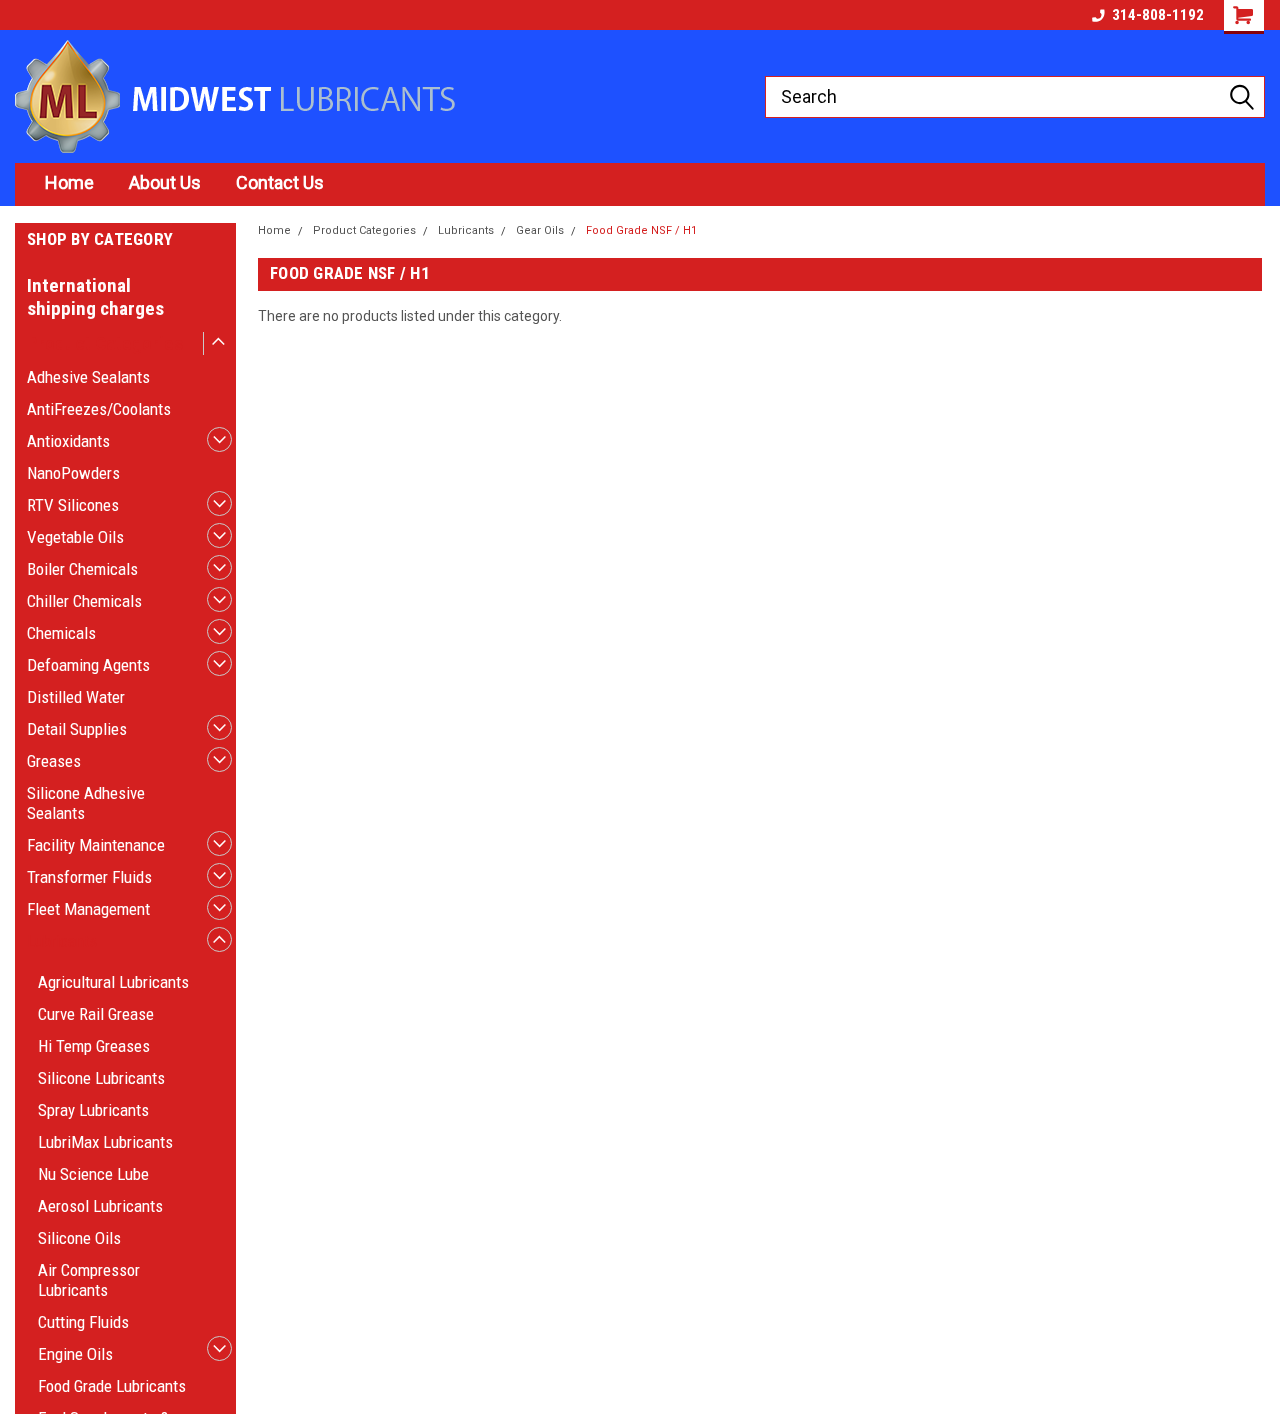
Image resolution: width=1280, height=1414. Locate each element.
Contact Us (280, 182)
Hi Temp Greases (94, 1046)
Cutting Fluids (83, 1322)
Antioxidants (68, 441)
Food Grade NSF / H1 (641, 230)
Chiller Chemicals (84, 601)
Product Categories (105, 343)
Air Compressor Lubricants (89, 1280)
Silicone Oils (79, 1238)
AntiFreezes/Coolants (99, 409)
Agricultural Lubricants (113, 982)
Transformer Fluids (89, 877)
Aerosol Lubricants (100, 1206)
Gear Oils (540, 230)
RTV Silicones (73, 505)
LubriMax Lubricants (105, 1142)
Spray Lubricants (93, 1110)
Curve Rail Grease (96, 1014)
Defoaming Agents (88, 665)
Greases (54, 761)
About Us (165, 182)
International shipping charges (95, 297)
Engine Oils (75, 1354)
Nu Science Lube (93, 1174)
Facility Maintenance (96, 845)
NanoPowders (73, 473)
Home (69, 182)
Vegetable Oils (75, 537)
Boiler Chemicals (82, 569)
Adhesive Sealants (88, 377)
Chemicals (61, 633)
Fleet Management (88, 909)
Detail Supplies (77, 729)
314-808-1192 (1158, 15)
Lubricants (62, 941)
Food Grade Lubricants (112, 1386)
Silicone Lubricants (101, 1078)
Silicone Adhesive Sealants (86, 803)
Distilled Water (76, 697)
